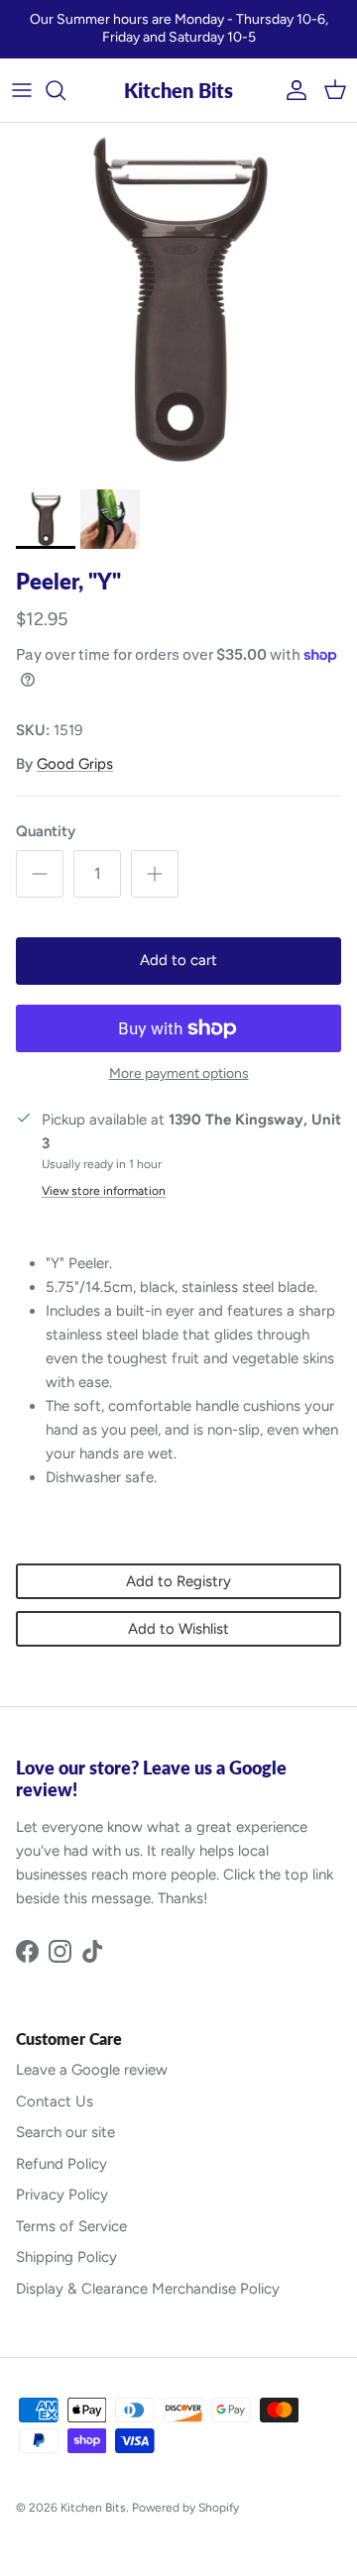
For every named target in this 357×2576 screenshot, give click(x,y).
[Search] (65, 90)
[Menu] (22, 90)
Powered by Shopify (185, 2508)
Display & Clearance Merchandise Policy (148, 2289)
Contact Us (55, 2101)
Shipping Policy (66, 2257)
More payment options (179, 1074)
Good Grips (75, 764)
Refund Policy (61, 2164)
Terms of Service (71, 2226)
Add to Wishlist (178, 1629)
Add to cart (178, 960)
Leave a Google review (92, 2070)
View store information (104, 1191)
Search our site (65, 2132)
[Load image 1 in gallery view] (178, 301)
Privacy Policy (62, 2195)
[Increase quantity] (155, 874)
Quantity (46, 831)
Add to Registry (178, 1581)
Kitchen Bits (93, 2508)
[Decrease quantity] (40, 874)
